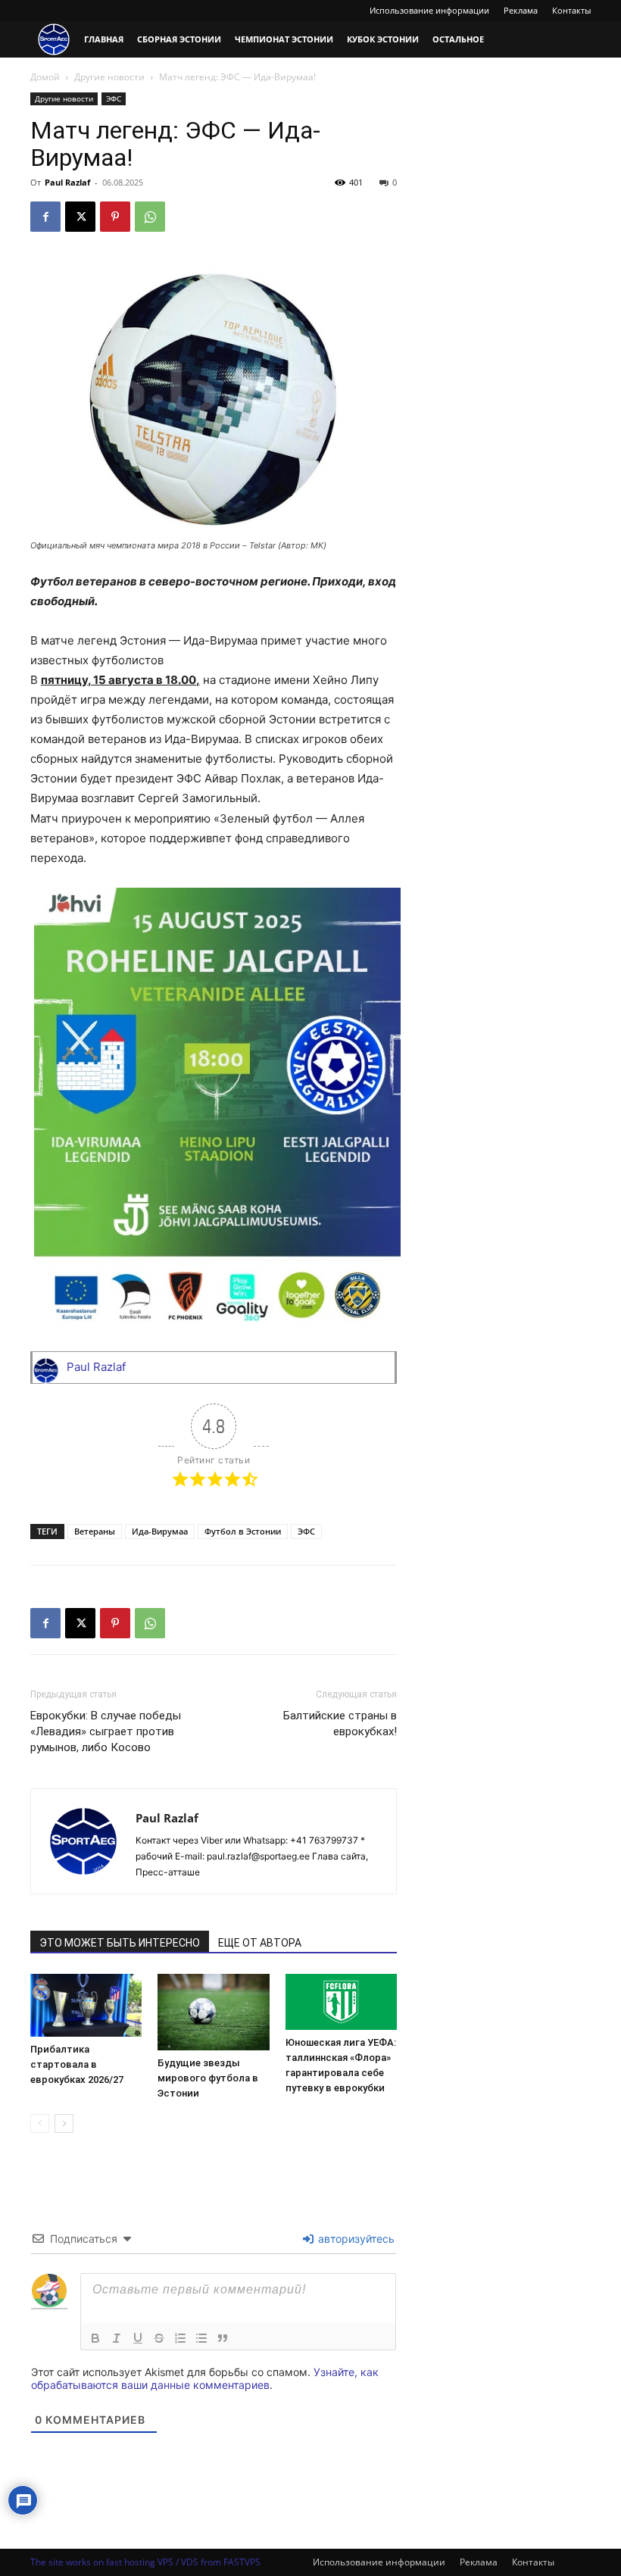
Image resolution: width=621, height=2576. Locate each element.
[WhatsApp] (150, 217)
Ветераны (95, 1531)
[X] (80, 217)
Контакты (571, 10)
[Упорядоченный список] (180, 2338)
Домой (45, 77)
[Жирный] (95, 2338)
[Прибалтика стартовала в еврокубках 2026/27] (86, 2005)
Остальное (458, 39)
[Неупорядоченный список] (201, 2338)
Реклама (521, 10)
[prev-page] (40, 2123)
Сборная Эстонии (179, 39)
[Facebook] (45, 217)
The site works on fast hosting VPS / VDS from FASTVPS (145, 2562)
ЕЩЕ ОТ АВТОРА (260, 1943)
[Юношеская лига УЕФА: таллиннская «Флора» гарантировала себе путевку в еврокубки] (341, 2002)
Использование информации (429, 10)
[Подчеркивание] (138, 2338)
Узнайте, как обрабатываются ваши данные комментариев (205, 2378)
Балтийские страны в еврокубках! (340, 1724)
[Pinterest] (115, 217)
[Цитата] (223, 2338)
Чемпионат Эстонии (284, 39)
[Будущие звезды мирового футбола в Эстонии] (213, 2012)
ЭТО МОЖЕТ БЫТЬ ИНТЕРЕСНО (120, 1943)
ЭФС (114, 98)
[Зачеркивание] (159, 2338)
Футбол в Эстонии (243, 1531)
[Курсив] (117, 2338)
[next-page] (64, 2123)
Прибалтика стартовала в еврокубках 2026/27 (77, 2064)
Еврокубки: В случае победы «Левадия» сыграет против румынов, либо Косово (106, 1731)
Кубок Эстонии (383, 39)
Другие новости (109, 77)
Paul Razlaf (67, 182)
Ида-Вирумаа (160, 1531)
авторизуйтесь (355, 2239)
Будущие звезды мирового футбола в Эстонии (208, 2078)
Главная (104, 39)
